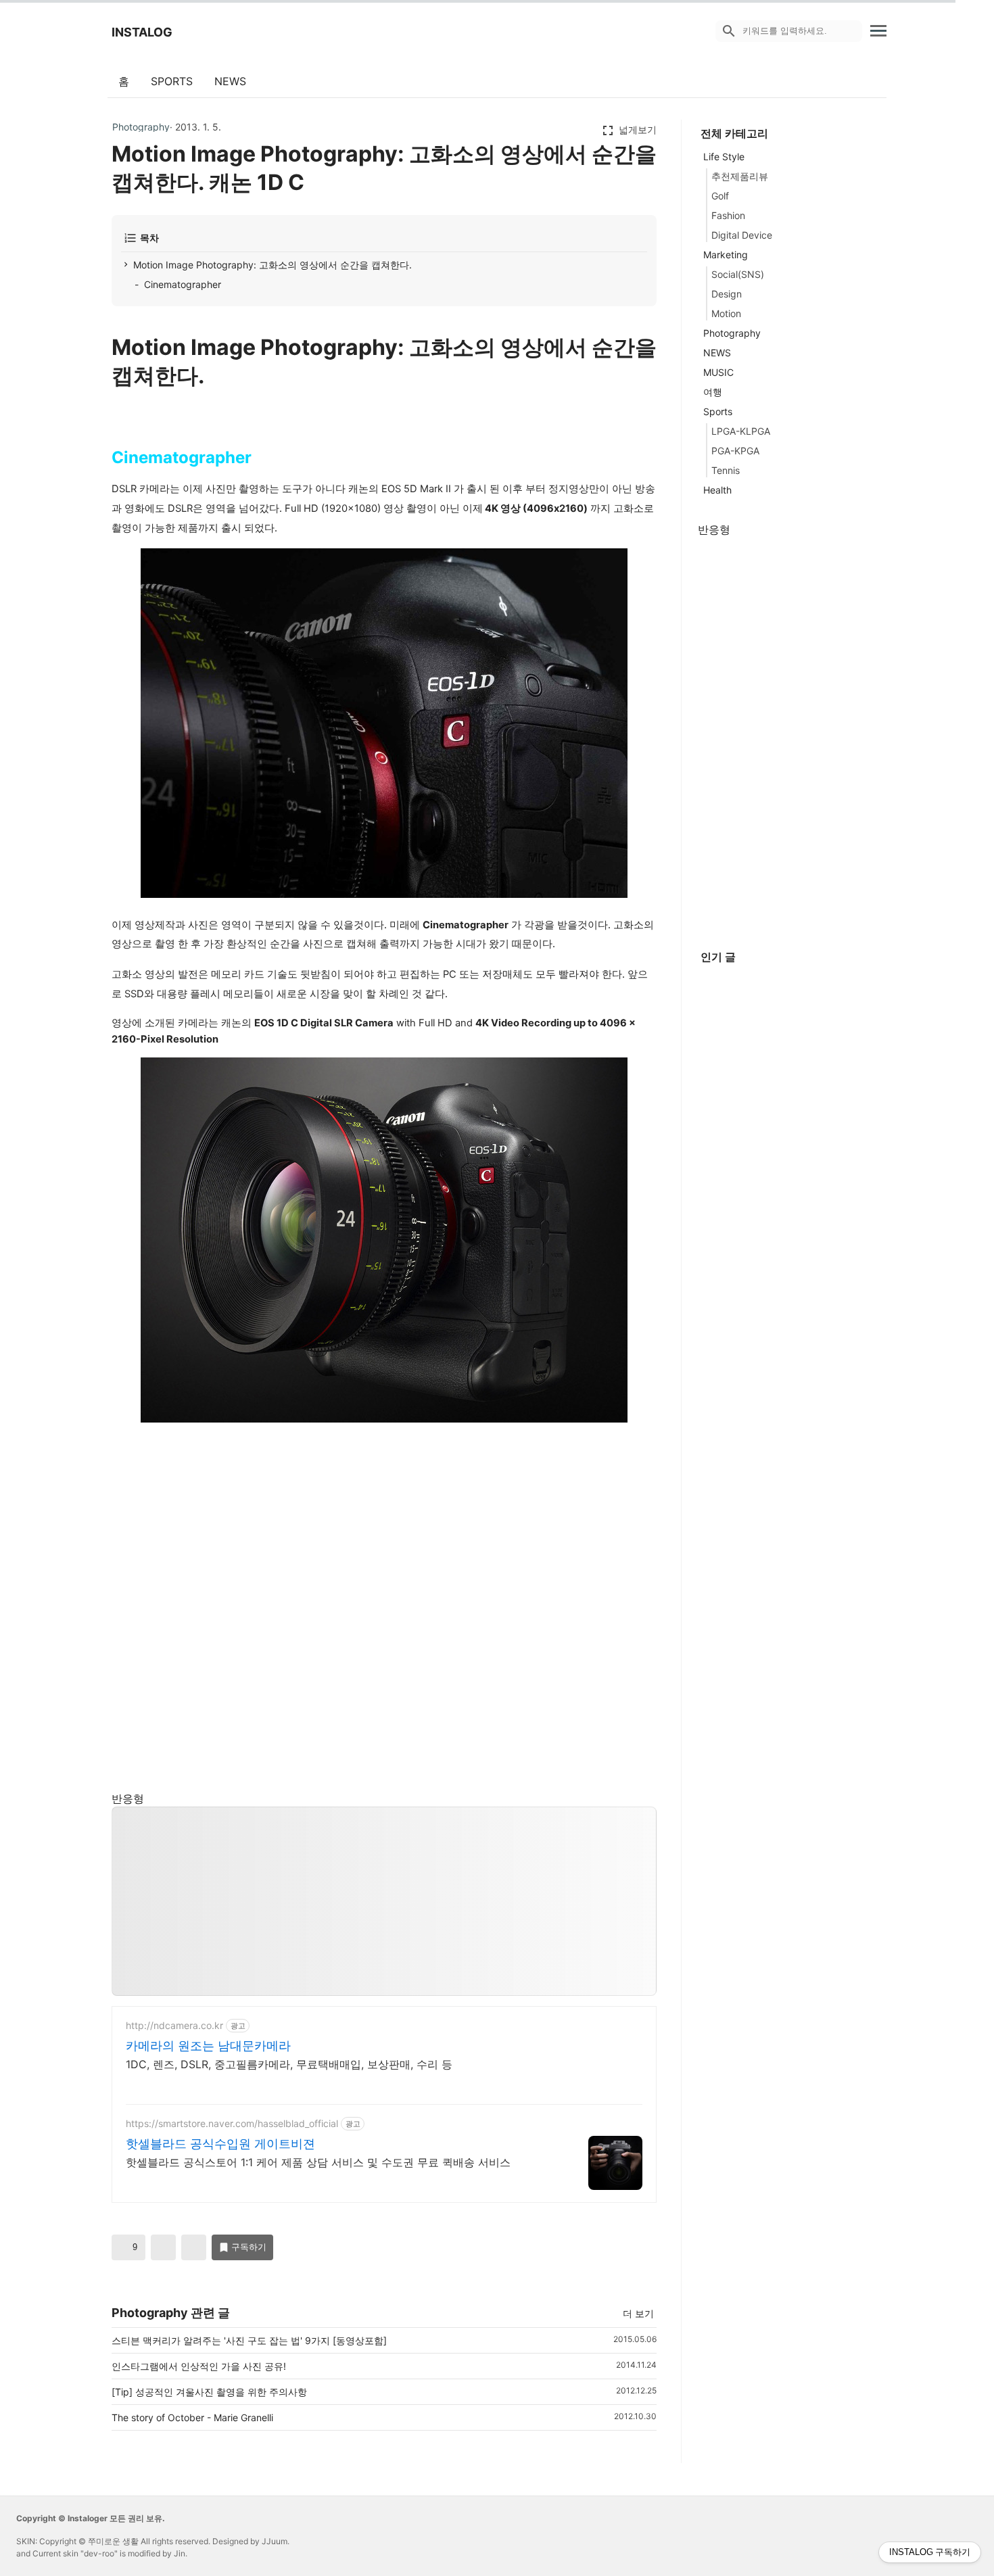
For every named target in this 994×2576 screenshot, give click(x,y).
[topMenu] (878, 29)
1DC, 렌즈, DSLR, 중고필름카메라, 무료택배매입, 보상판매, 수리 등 (289, 2064)
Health (717, 490)
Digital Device (742, 235)
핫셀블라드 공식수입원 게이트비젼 (220, 2144)
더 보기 (638, 2313)
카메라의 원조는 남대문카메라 (208, 2046)
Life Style (724, 157)
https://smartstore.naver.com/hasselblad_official (232, 2123)
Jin (180, 2553)
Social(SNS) (738, 274)
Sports (718, 411)
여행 (713, 392)
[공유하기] (163, 2247)
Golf (720, 196)
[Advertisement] (385, 1902)
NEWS (230, 81)
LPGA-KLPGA (741, 431)
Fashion (728, 215)
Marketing (726, 255)
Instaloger (88, 2518)
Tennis (726, 470)
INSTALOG (142, 32)
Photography (141, 127)
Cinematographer (183, 284)
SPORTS (172, 81)
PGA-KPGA (735, 451)
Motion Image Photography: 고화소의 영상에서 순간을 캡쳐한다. (273, 265)
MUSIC (718, 372)
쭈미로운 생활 (113, 2541)
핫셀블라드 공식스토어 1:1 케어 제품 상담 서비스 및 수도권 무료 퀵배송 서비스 (318, 2162)
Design (727, 294)
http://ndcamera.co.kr (174, 2025)
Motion (726, 313)
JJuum (275, 2541)
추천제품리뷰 (740, 176)
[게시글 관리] (194, 2247)
